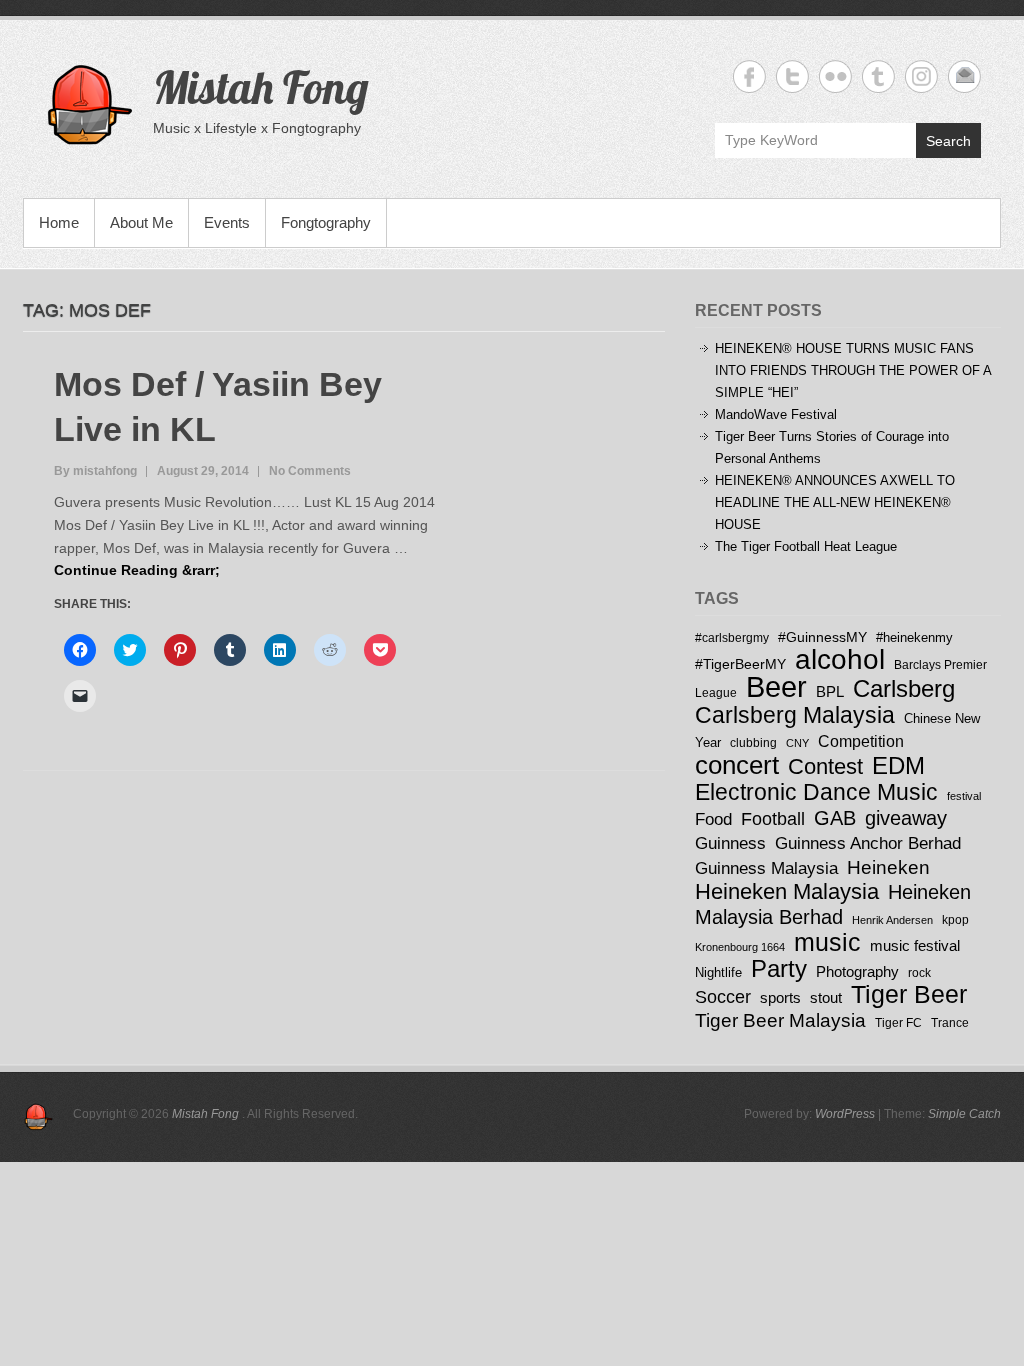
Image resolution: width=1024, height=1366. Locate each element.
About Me (141, 222)
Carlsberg (904, 688)
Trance (950, 1022)
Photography (857, 971)
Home (59, 222)
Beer (776, 686)
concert (737, 765)
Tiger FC (898, 1023)
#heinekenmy (914, 637)
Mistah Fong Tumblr (878, 76)
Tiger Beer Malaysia (780, 1020)
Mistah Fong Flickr (835, 76)
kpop (955, 919)
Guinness (730, 843)
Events (227, 222)
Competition (861, 741)
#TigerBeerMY (740, 664)
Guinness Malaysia (766, 868)
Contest (825, 766)
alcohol (840, 659)
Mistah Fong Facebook (749, 76)
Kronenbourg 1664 (740, 947)
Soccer (723, 997)
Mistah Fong (261, 87)
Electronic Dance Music (816, 792)
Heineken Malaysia (787, 891)
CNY (797, 743)
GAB (835, 817)
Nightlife (718, 973)
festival (964, 796)
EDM (898, 765)
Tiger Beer (909, 994)
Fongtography (326, 222)
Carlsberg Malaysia (795, 715)
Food (713, 819)
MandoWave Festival (776, 414)
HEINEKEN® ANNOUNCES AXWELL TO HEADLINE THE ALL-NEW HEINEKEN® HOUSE (835, 502)
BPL (830, 691)
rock (919, 973)
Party (779, 968)
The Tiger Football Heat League (806, 546)
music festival (915, 945)
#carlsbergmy (732, 637)
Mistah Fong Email (964, 76)
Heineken (888, 867)
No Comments (310, 471)
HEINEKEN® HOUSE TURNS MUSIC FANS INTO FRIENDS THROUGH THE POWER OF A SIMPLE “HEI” (853, 370)
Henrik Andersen (892, 920)
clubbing (753, 742)
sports (780, 997)
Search (948, 141)
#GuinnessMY (822, 637)
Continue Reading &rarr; (137, 570)
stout (826, 997)
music (827, 942)
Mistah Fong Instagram (921, 76)
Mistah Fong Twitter (792, 76)
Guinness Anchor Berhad (868, 843)
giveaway (906, 818)
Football (773, 819)
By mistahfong (95, 471)
